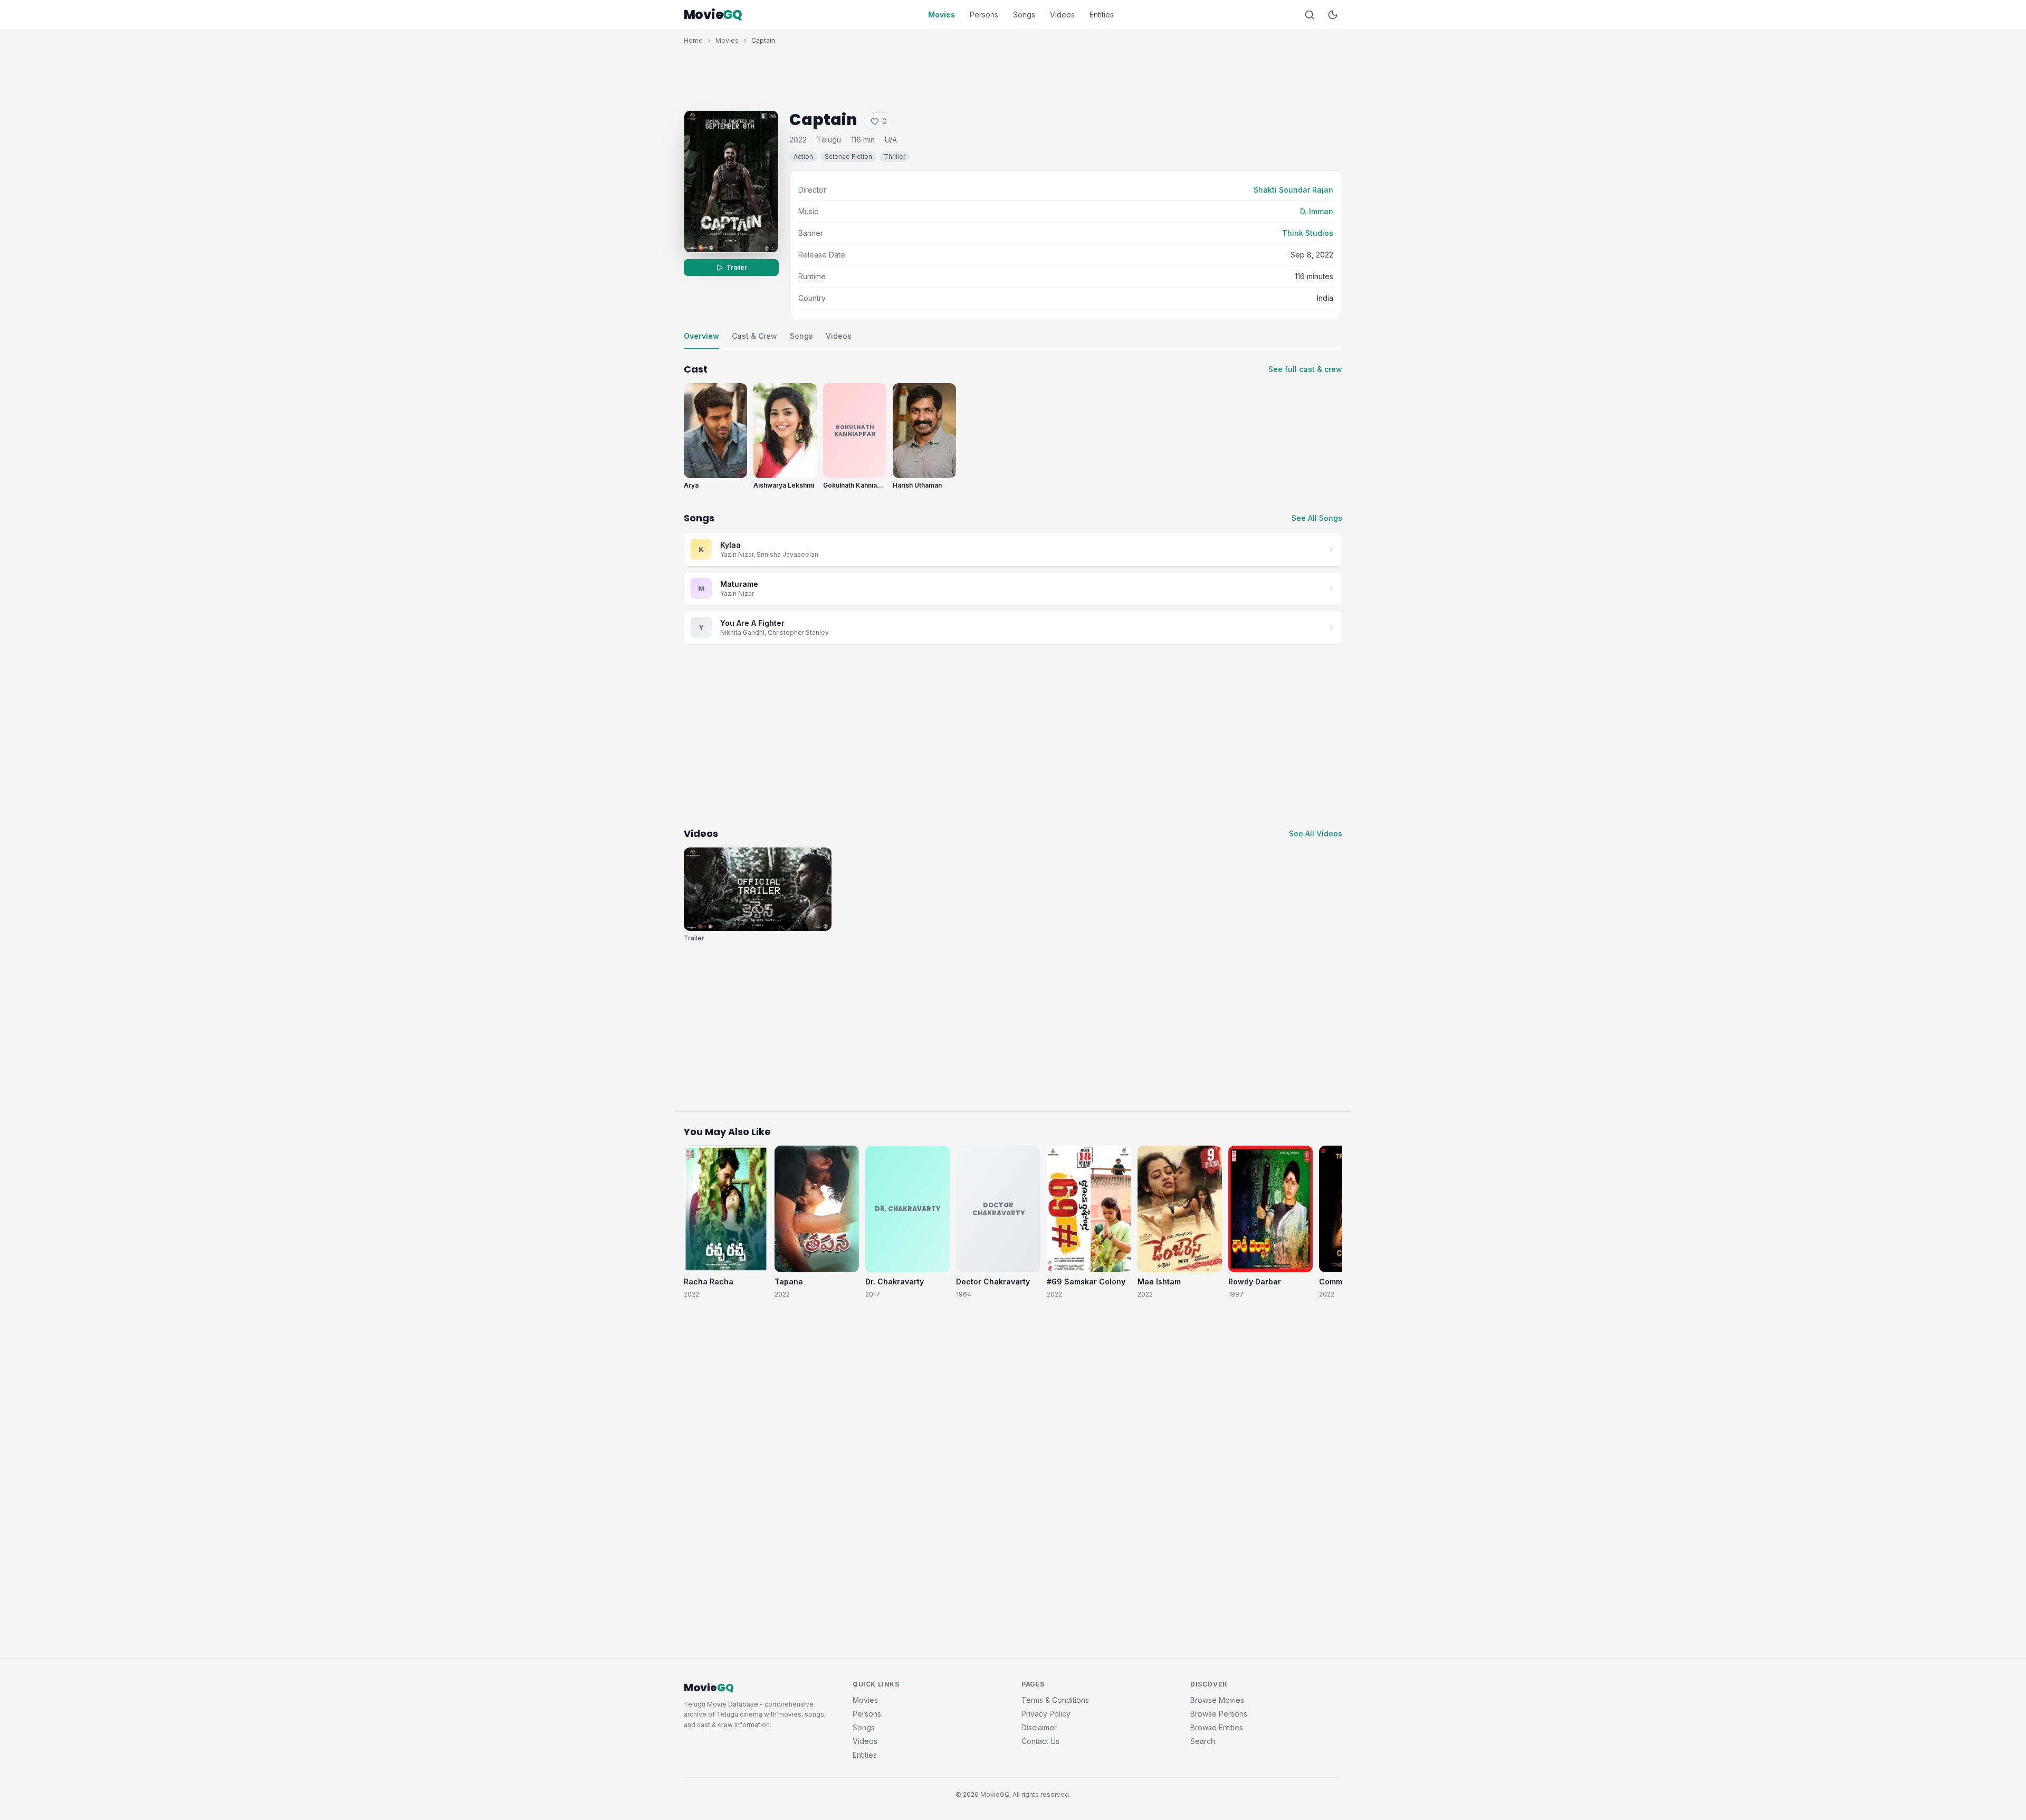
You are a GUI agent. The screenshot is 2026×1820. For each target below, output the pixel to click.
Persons (984, 15)
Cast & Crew (754, 336)
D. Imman (1317, 211)
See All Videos (1316, 833)
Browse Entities (1217, 1727)
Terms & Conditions (1055, 1700)
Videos (1062, 15)
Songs (1024, 15)
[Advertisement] (1013, 75)
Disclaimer (1039, 1727)
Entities (1102, 15)
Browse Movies (1217, 1700)
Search (1203, 1741)
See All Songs (1317, 518)
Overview (701, 336)
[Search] (1310, 15)
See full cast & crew (1305, 369)
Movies (942, 15)
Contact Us (1040, 1741)
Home (693, 40)
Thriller (895, 156)
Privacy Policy (1046, 1714)
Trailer (737, 267)
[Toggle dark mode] (1333, 15)
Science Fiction (848, 156)
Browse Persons (1219, 1714)
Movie (713, 15)
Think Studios (1308, 233)
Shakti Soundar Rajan (1293, 190)
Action (803, 156)
